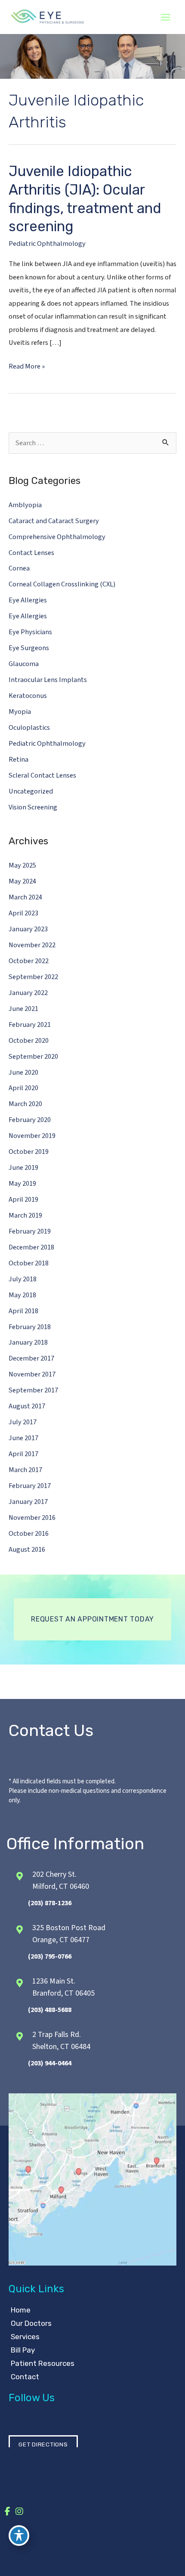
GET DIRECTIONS (43, 2444)
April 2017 (23, 1454)
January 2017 (28, 1502)
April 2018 (23, 1311)
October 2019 (29, 1152)
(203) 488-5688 (50, 2010)
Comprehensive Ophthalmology (57, 537)
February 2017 (30, 1486)
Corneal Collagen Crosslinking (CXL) (62, 584)
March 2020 (25, 1104)
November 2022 (32, 945)
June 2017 (23, 1438)
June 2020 (23, 1073)
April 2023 (23, 913)
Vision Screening (33, 807)
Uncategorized (31, 791)
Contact (25, 2377)
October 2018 (29, 1263)
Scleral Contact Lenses (42, 775)
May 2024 (22, 881)
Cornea (19, 568)
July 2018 (23, 1279)
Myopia (20, 712)
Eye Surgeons (29, 648)
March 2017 (25, 1470)
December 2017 (31, 1358)
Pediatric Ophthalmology (47, 244)
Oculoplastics (29, 728)
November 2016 (32, 1518)
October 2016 (29, 1534)
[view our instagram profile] (21, 2419)
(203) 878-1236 (50, 1903)
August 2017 (27, 1406)
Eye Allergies (28, 600)
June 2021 (23, 1009)
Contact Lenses (31, 553)
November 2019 (32, 1136)
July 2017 (23, 1422)
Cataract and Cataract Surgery (54, 521)
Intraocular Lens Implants (48, 680)
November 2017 (32, 1374)
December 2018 (31, 1247)
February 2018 (30, 1327)
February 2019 (30, 1231)
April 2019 (23, 1200)
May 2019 (22, 1184)
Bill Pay (23, 2350)
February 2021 (30, 1025)
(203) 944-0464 (50, 2063)
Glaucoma (24, 664)
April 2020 (23, 1088)
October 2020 (29, 1041)
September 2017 (33, 1390)
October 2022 (29, 961)
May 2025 (22, 865)
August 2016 (27, 1550)
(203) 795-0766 (50, 1956)
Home (21, 2310)
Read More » (27, 367)
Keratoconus (28, 696)
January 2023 (28, 929)
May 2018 (22, 1295)
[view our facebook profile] (9, 2419)
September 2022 (33, 977)
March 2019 (25, 1215)
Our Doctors (31, 2323)
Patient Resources (43, 2363)
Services (25, 2337)
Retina (18, 759)
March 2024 (25, 897)
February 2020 (30, 1120)
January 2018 (28, 1342)
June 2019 (23, 1168)
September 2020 (33, 1057)
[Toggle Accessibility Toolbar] (19, 2536)
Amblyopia (25, 505)
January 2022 (28, 993)
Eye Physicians (30, 632)
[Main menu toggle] (165, 17)
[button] (92, 1619)
